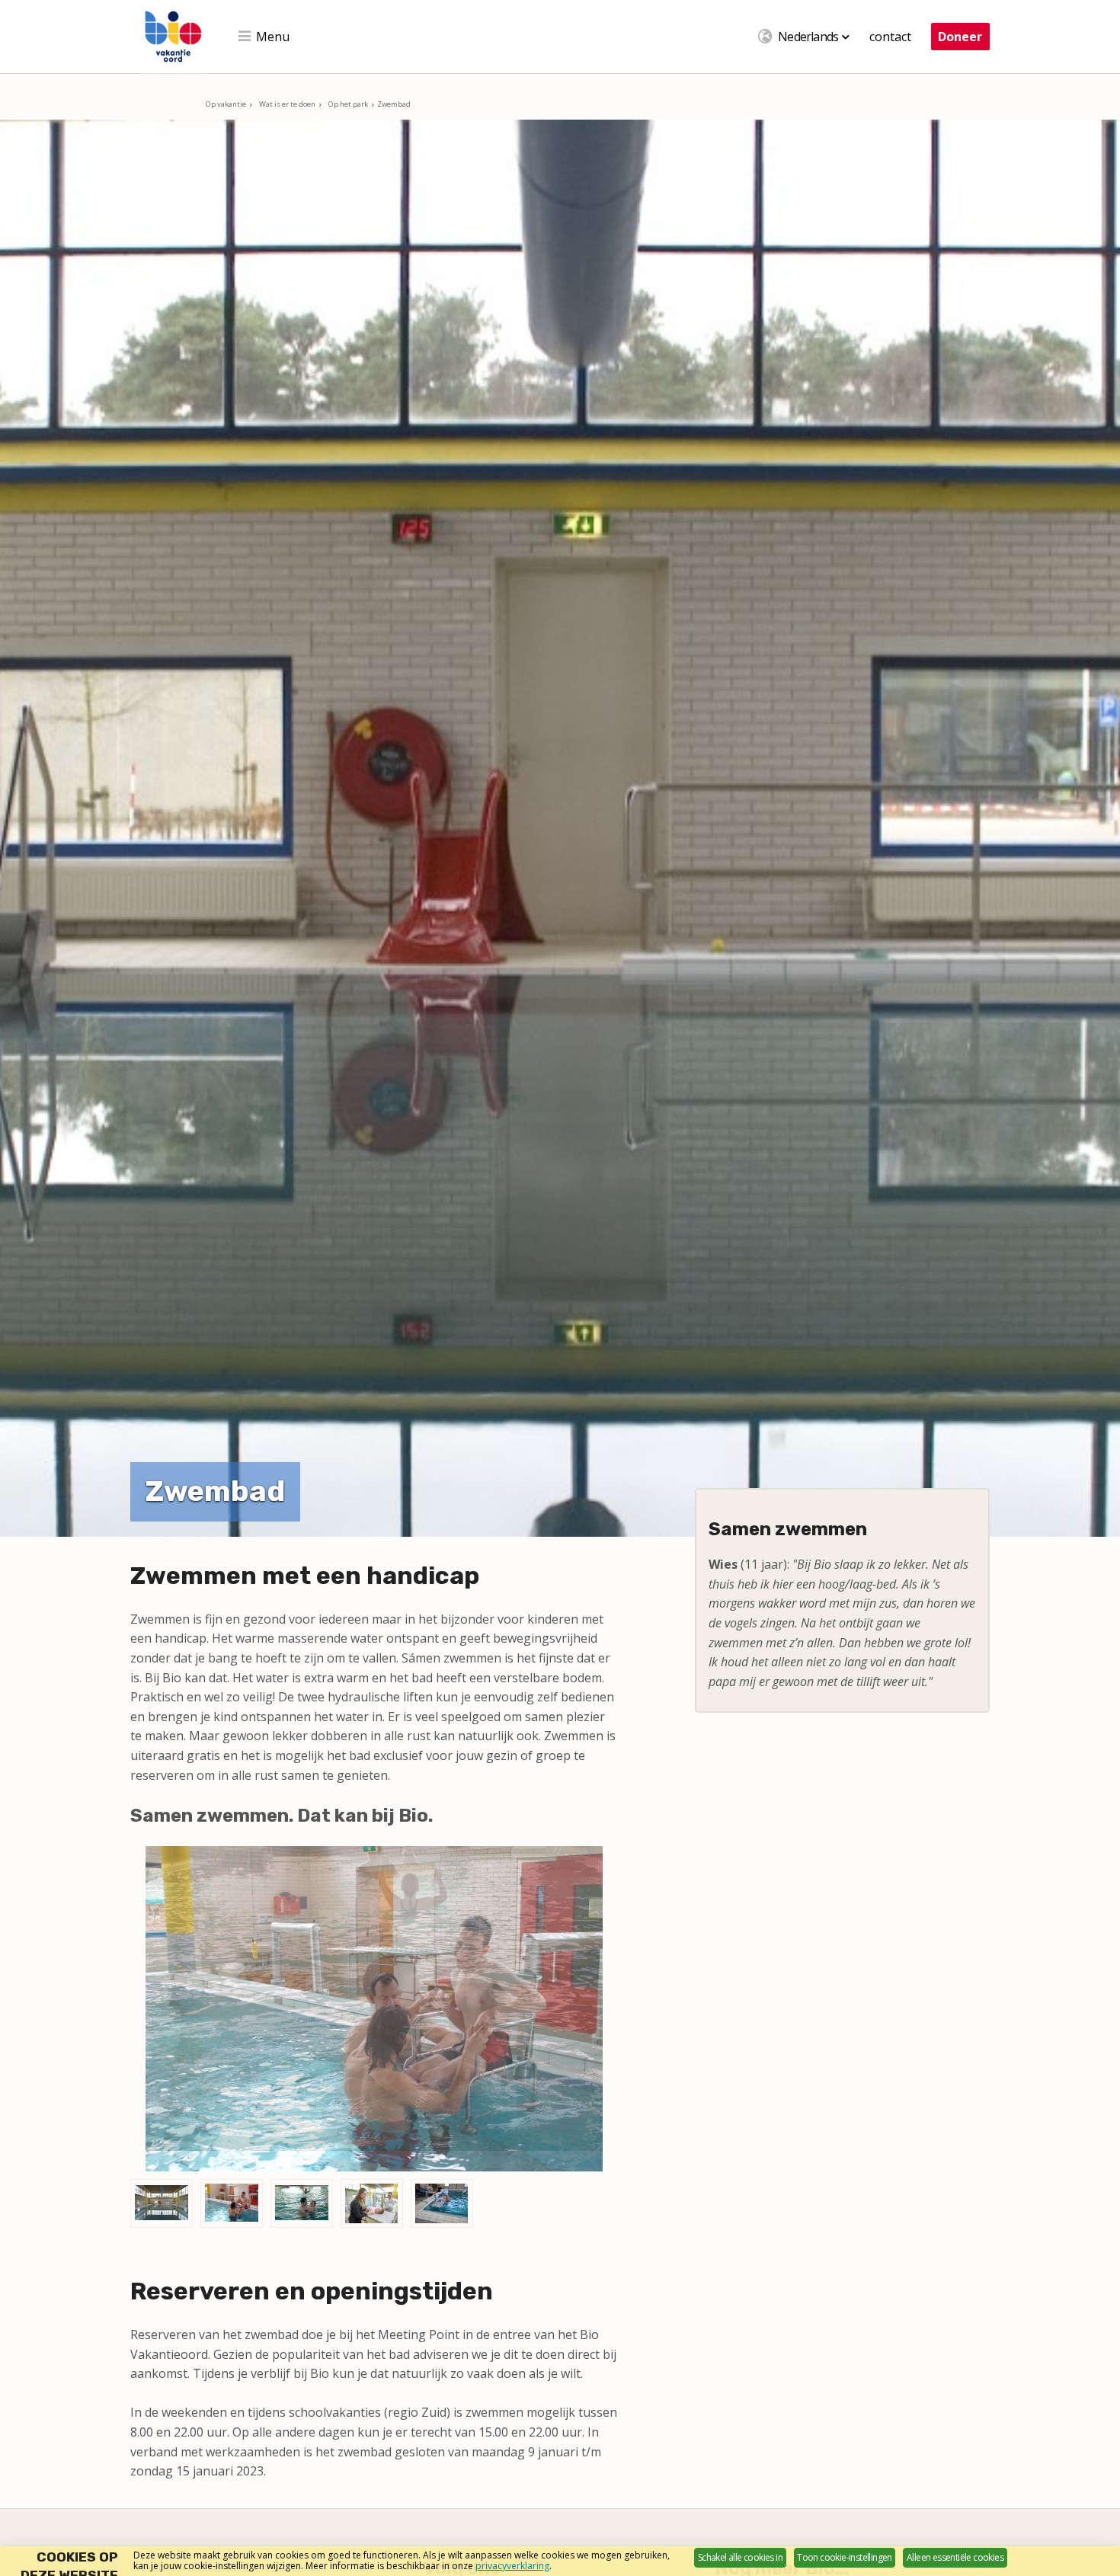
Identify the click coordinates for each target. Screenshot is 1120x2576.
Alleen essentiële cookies (955, 2557)
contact (890, 37)
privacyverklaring (512, 2566)
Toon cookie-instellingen (845, 2557)
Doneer (960, 37)
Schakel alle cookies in (740, 2557)
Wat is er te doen (287, 104)
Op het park (348, 104)
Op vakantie (226, 104)
